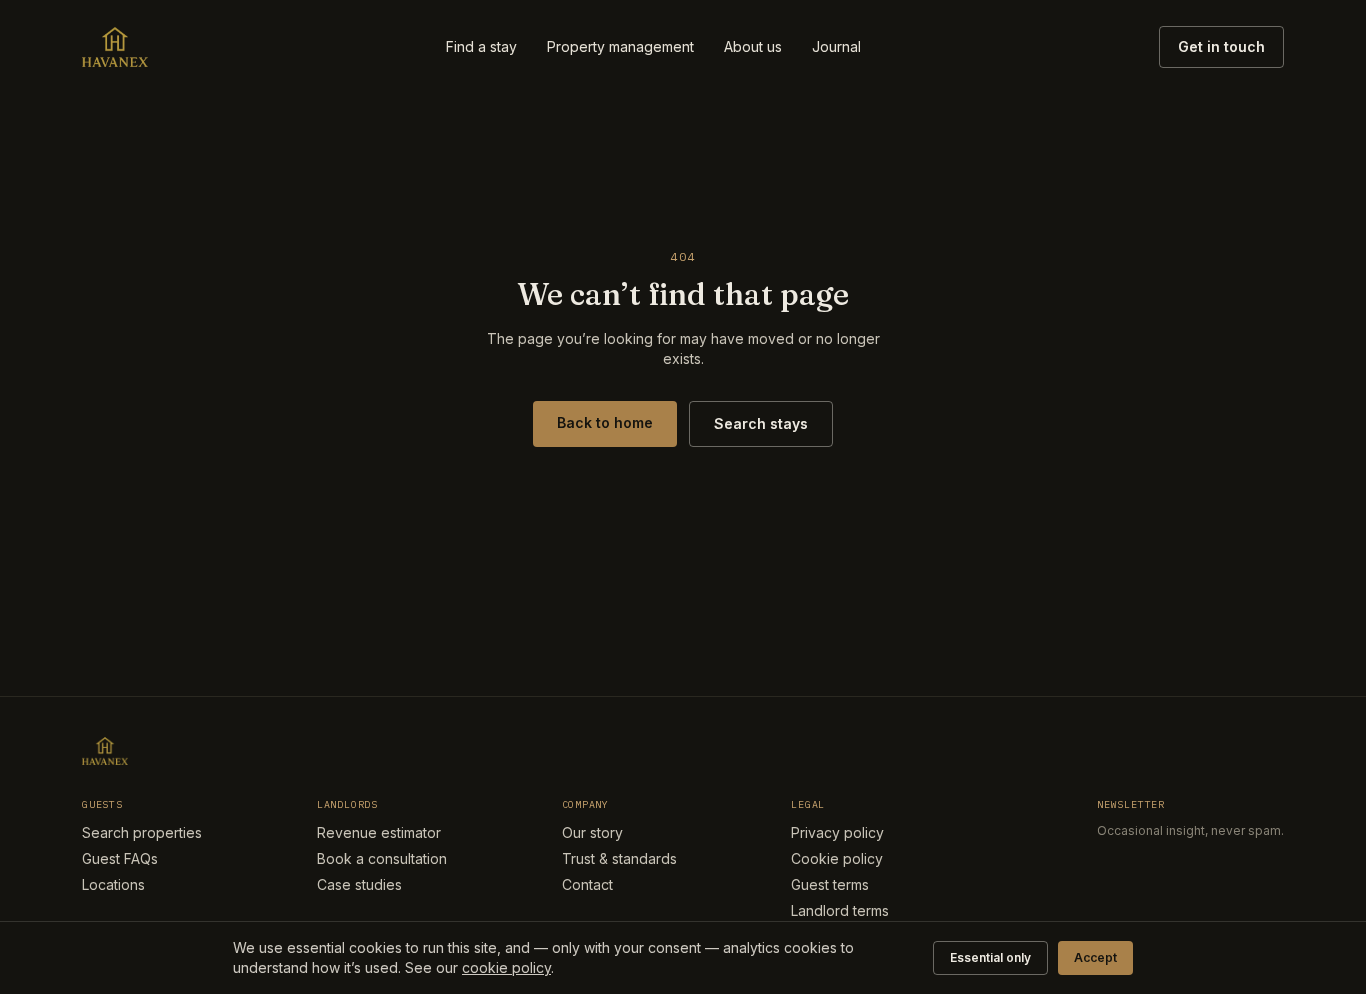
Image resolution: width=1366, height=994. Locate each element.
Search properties (142, 832)
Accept (1095, 957)
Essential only (990, 957)
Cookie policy (837, 858)
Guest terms (830, 884)
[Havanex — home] (115, 47)
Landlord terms (840, 910)
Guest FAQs (120, 858)
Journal (836, 46)
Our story (592, 832)
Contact (587, 884)
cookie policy (506, 967)
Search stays (761, 423)
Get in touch (1221, 46)
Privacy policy (837, 832)
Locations (113, 884)
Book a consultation (382, 858)
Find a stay (481, 46)
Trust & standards (619, 858)
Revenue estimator (379, 832)
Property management (620, 46)
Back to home (605, 422)
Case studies (359, 884)
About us (753, 46)
